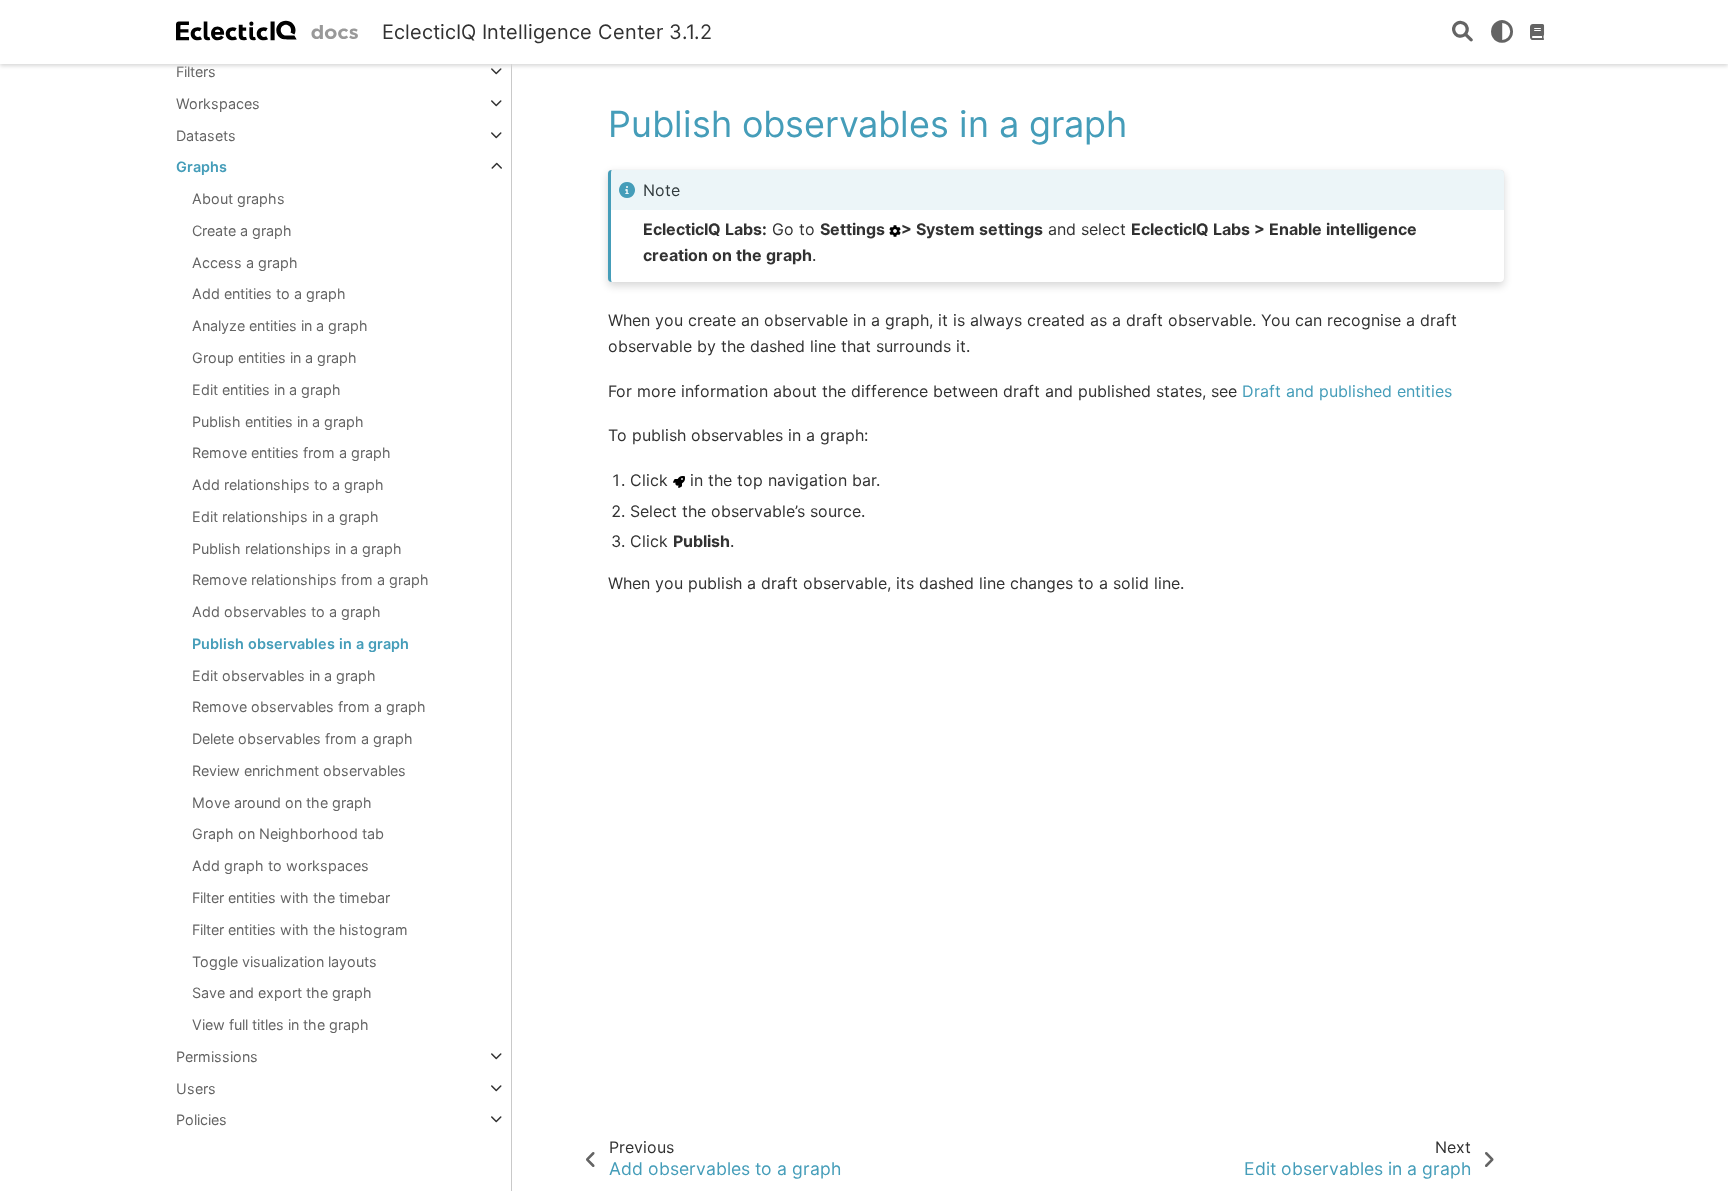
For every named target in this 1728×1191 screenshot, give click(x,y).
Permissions (217, 1056)
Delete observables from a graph (302, 738)
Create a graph (242, 230)
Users (196, 1088)
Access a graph (245, 262)
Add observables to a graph (286, 611)
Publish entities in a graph (278, 421)
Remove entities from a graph (291, 452)
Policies (201, 1119)
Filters (196, 71)
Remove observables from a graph (309, 706)
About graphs (238, 198)
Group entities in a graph (274, 357)
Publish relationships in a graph (297, 548)
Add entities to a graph (269, 293)
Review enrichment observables (299, 770)
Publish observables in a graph (300, 643)
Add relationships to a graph (288, 484)
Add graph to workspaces (280, 865)
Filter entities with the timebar (291, 897)
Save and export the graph (282, 992)
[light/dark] (1502, 32)
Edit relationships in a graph (285, 516)
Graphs (201, 166)
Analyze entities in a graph (280, 325)
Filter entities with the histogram (300, 929)
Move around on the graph (282, 802)
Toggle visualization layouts (284, 961)
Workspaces (218, 103)
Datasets (206, 135)
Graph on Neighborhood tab (288, 833)
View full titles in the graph (280, 1024)
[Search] (1462, 32)
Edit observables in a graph (284, 675)
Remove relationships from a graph (310, 579)
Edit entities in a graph (266, 389)
